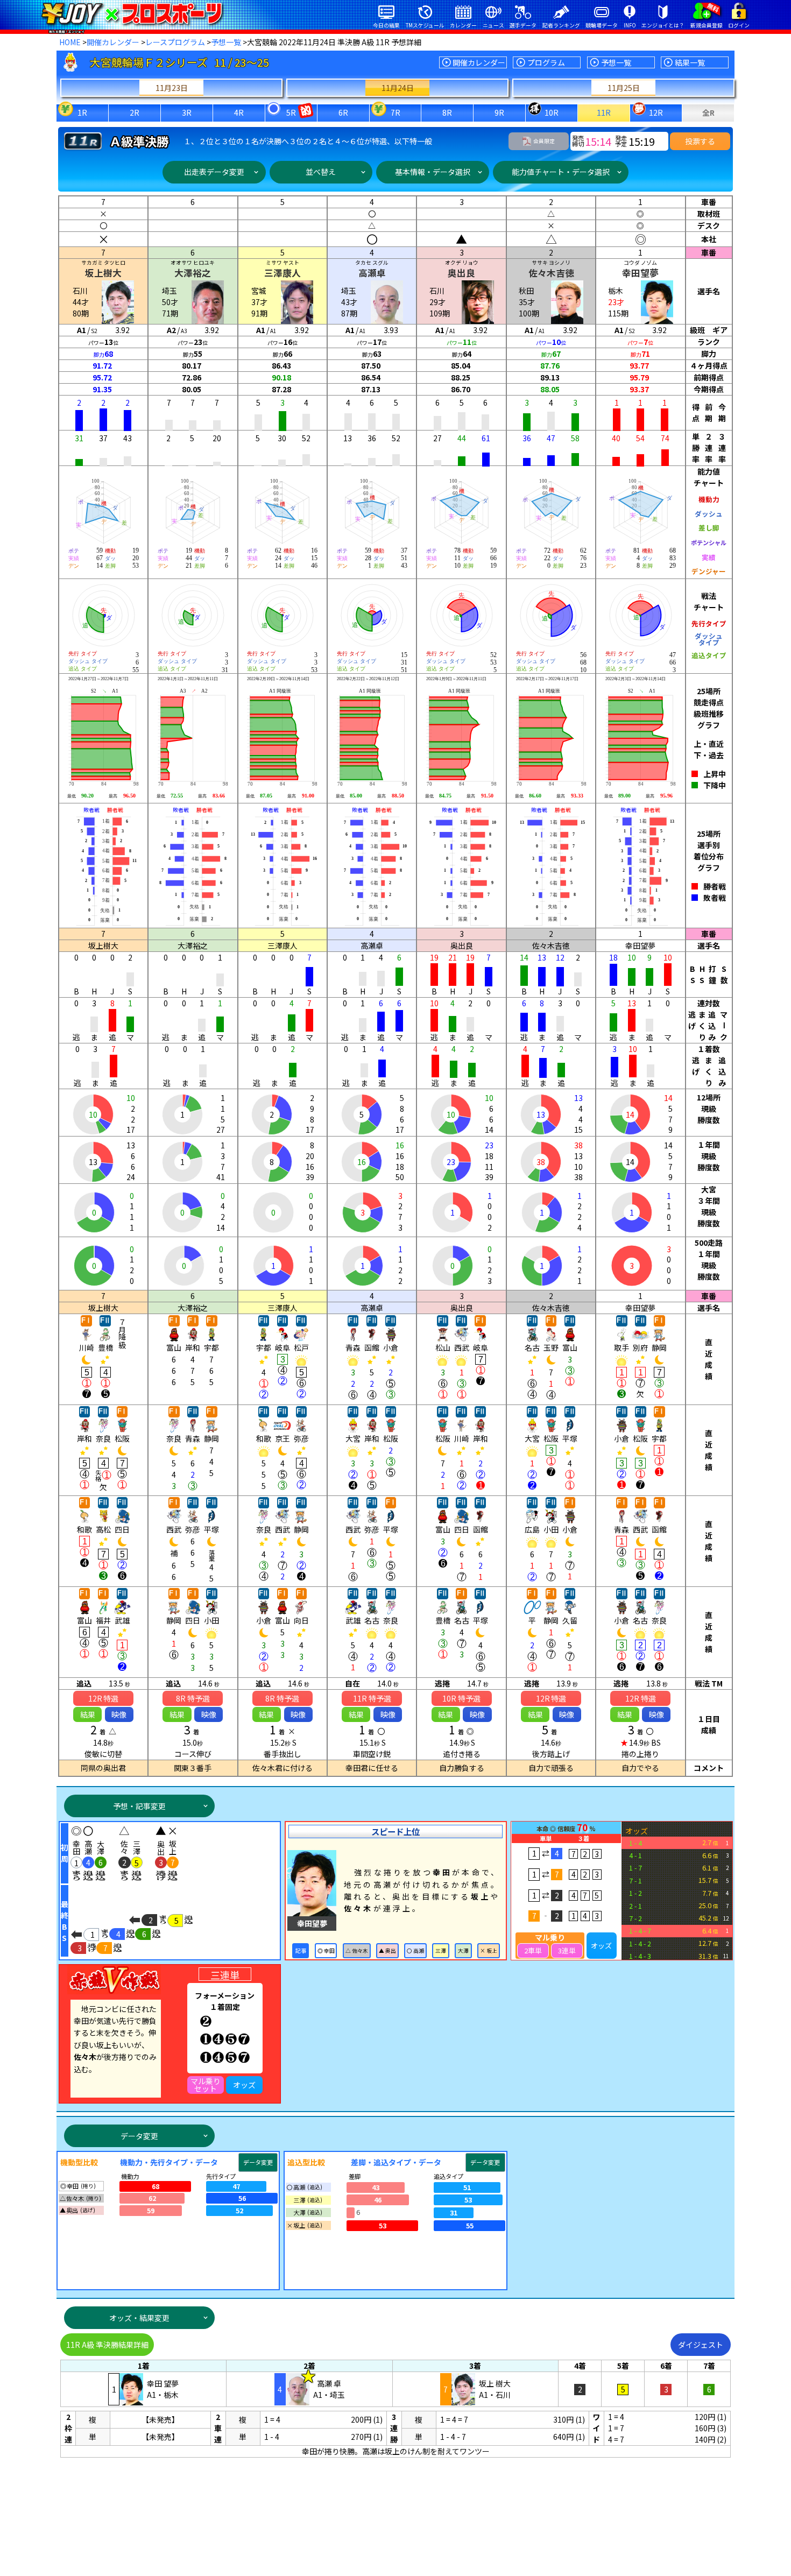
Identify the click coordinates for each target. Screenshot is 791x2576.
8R (447, 112)
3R (187, 112)
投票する (700, 141)
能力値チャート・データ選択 (561, 172)
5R (291, 112)
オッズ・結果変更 (139, 2318)
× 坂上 (489, 1951)
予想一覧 (226, 42)
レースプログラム (175, 42)
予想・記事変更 (139, 1806)
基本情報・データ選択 (433, 172)
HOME (70, 42)
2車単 (533, 1950)
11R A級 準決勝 (107, 2345)
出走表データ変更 (214, 172)
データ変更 (139, 2136)
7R (395, 112)
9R (499, 112)
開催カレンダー (113, 42)
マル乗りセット (206, 2085)
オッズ (601, 1946)
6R (343, 112)
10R (552, 112)
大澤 (463, 1951)
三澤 (441, 1951)
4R (239, 112)
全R (708, 112)
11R (604, 112)
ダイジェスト (701, 2345)
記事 (301, 1951)
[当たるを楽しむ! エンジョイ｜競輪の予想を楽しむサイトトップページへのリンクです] (132, 13)
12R (656, 112)
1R (82, 112)
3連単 (567, 1950)
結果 (88, 1714)
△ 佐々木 (357, 1951)
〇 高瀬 (415, 1951)
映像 (119, 1714)
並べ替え (321, 172)
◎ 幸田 (326, 1951)
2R (135, 112)
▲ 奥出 (387, 1951)
